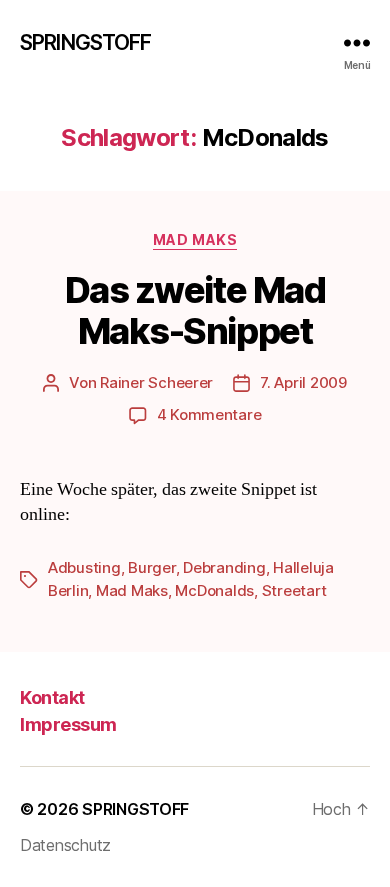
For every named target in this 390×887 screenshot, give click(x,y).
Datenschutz (65, 845)
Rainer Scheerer (156, 382)
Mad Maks (195, 239)
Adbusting (84, 567)
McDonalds (214, 590)
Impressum (68, 724)
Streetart (294, 590)
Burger (151, 567)
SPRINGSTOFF (85, 42)
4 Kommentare (209, 414)
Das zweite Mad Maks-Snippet (195, 310)
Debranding (224, 567)
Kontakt (52, 697)
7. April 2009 (303, 382)
